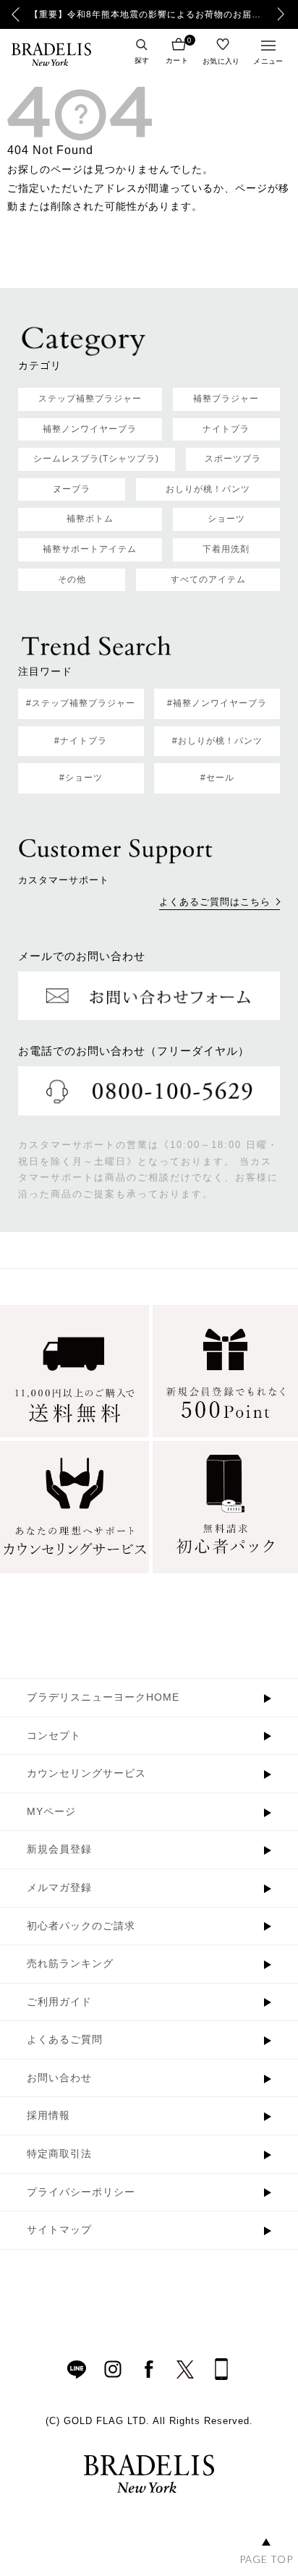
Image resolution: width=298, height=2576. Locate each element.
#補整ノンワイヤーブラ (217, 703)
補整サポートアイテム (90, 549)
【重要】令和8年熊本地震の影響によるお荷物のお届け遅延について (149, 14)
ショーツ (226, 519)
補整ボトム (90, 519)
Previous (16, 14)
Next (285, 14)
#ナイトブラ (81, 741)
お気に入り (221, 61)
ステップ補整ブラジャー (90, 399)
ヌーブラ (72, 489)
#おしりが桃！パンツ (217, 741)
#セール (217, 778)
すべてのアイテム (208, 579)
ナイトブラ (226, 429)
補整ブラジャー (226, 399)
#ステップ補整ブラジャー (81, 703)
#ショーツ (81, 778)
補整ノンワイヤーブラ (90, 429)
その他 (72, 579)
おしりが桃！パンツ (208, 489)
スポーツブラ (233, 459)
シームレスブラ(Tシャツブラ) (96, 459)
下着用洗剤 (226, 549)
